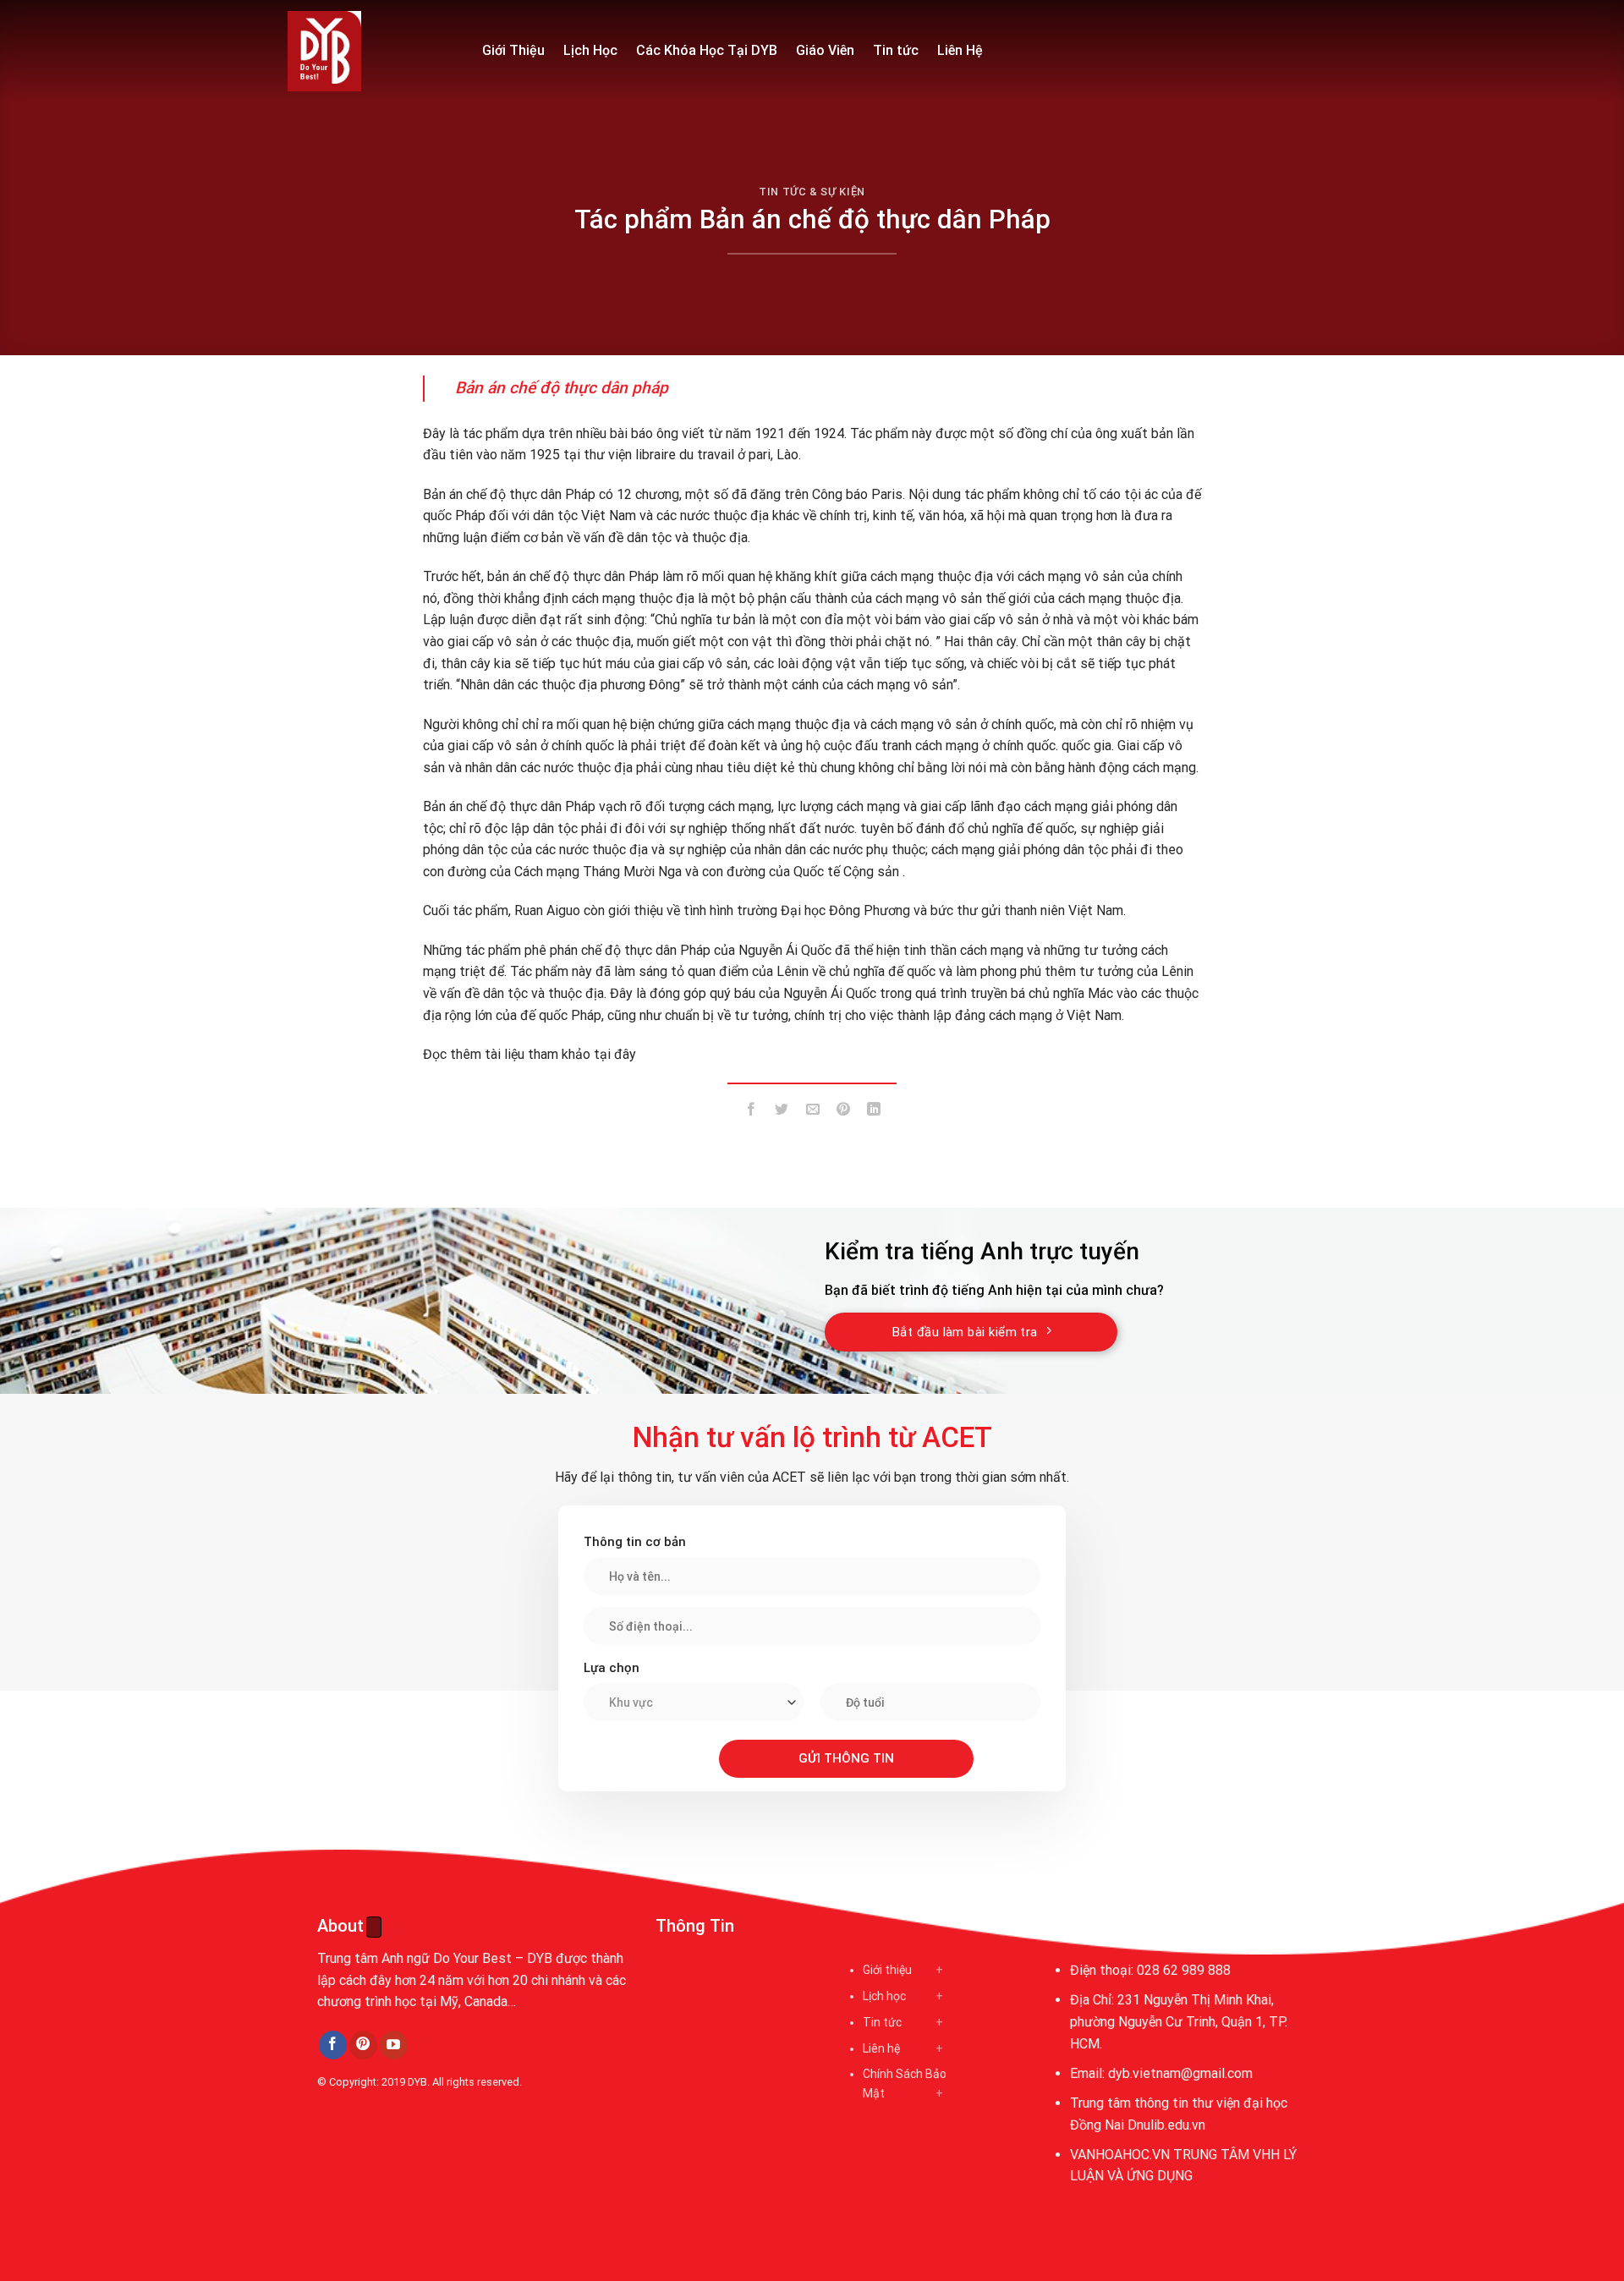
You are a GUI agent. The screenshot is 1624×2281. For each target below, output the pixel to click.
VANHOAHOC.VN (1120, 2155)
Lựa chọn (612, 1668)
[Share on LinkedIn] (874, 1112)
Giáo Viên (825, 50)
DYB (417, 2082)
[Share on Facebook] (752, 1112)
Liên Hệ (960, 50)
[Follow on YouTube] (394, 2045)
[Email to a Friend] (812, 1112)
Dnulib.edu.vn (1166, 2125)
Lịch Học (590, 50)
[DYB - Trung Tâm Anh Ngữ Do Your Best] (372, 51)
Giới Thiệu (513, 50)
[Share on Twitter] (782, 1112)
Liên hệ (881, 2048)
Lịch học (884, 1996)
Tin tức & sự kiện (812, 192)
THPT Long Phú (369, 2159)
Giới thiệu (887, 1970)
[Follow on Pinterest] (363, 2045)
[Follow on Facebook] (333, 2045)
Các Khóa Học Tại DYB (707, 50)
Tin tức (896, 50)
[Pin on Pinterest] (843, 1112)
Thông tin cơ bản (635, 1542)
